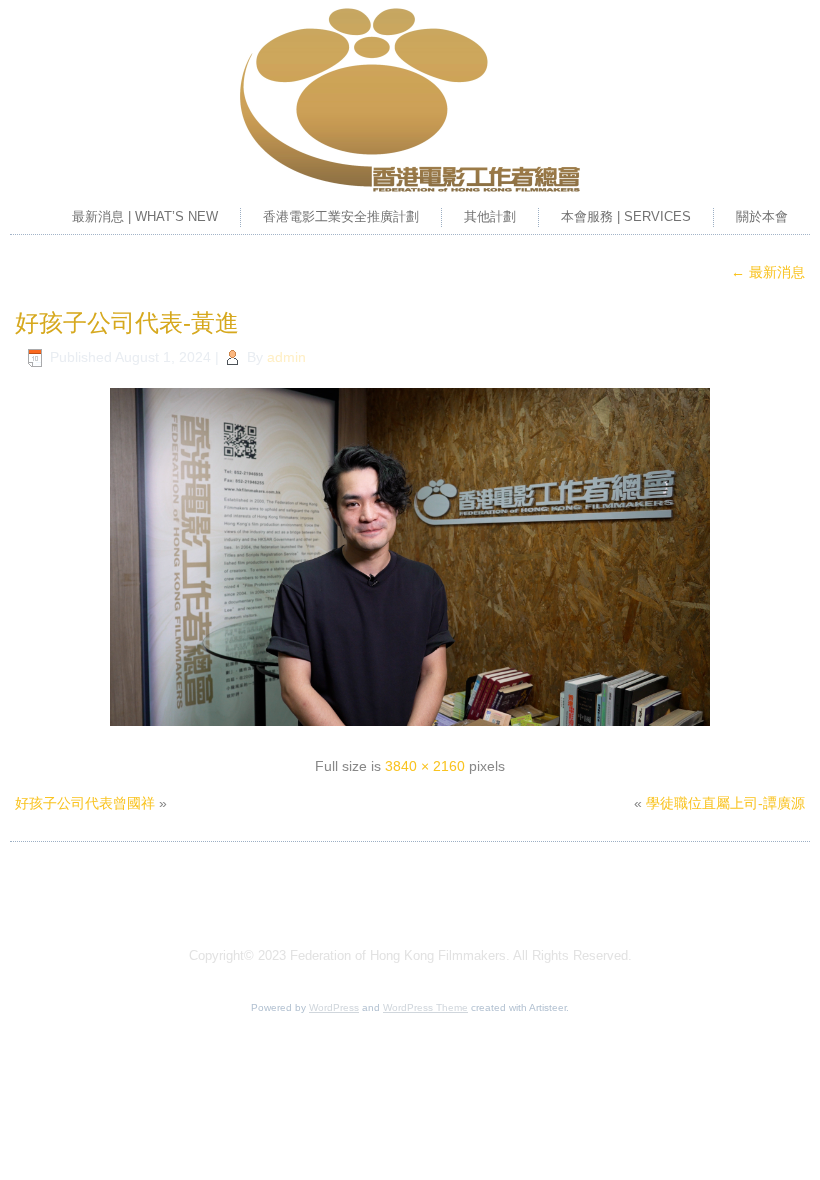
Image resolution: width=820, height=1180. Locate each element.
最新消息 (768, 272)
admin (286, 357)
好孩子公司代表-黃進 (127, 322)
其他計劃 (490, 216)
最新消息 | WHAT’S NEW (145, 216)
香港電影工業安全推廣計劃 (341, 216)
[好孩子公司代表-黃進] (410, 728)
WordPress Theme (425, 1007)
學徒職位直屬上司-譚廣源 (725, 803)
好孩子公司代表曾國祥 (85, 803)
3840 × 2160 (425, 766)
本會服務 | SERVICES (626, 216)
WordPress (334, 1007)
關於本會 (762, 216)
